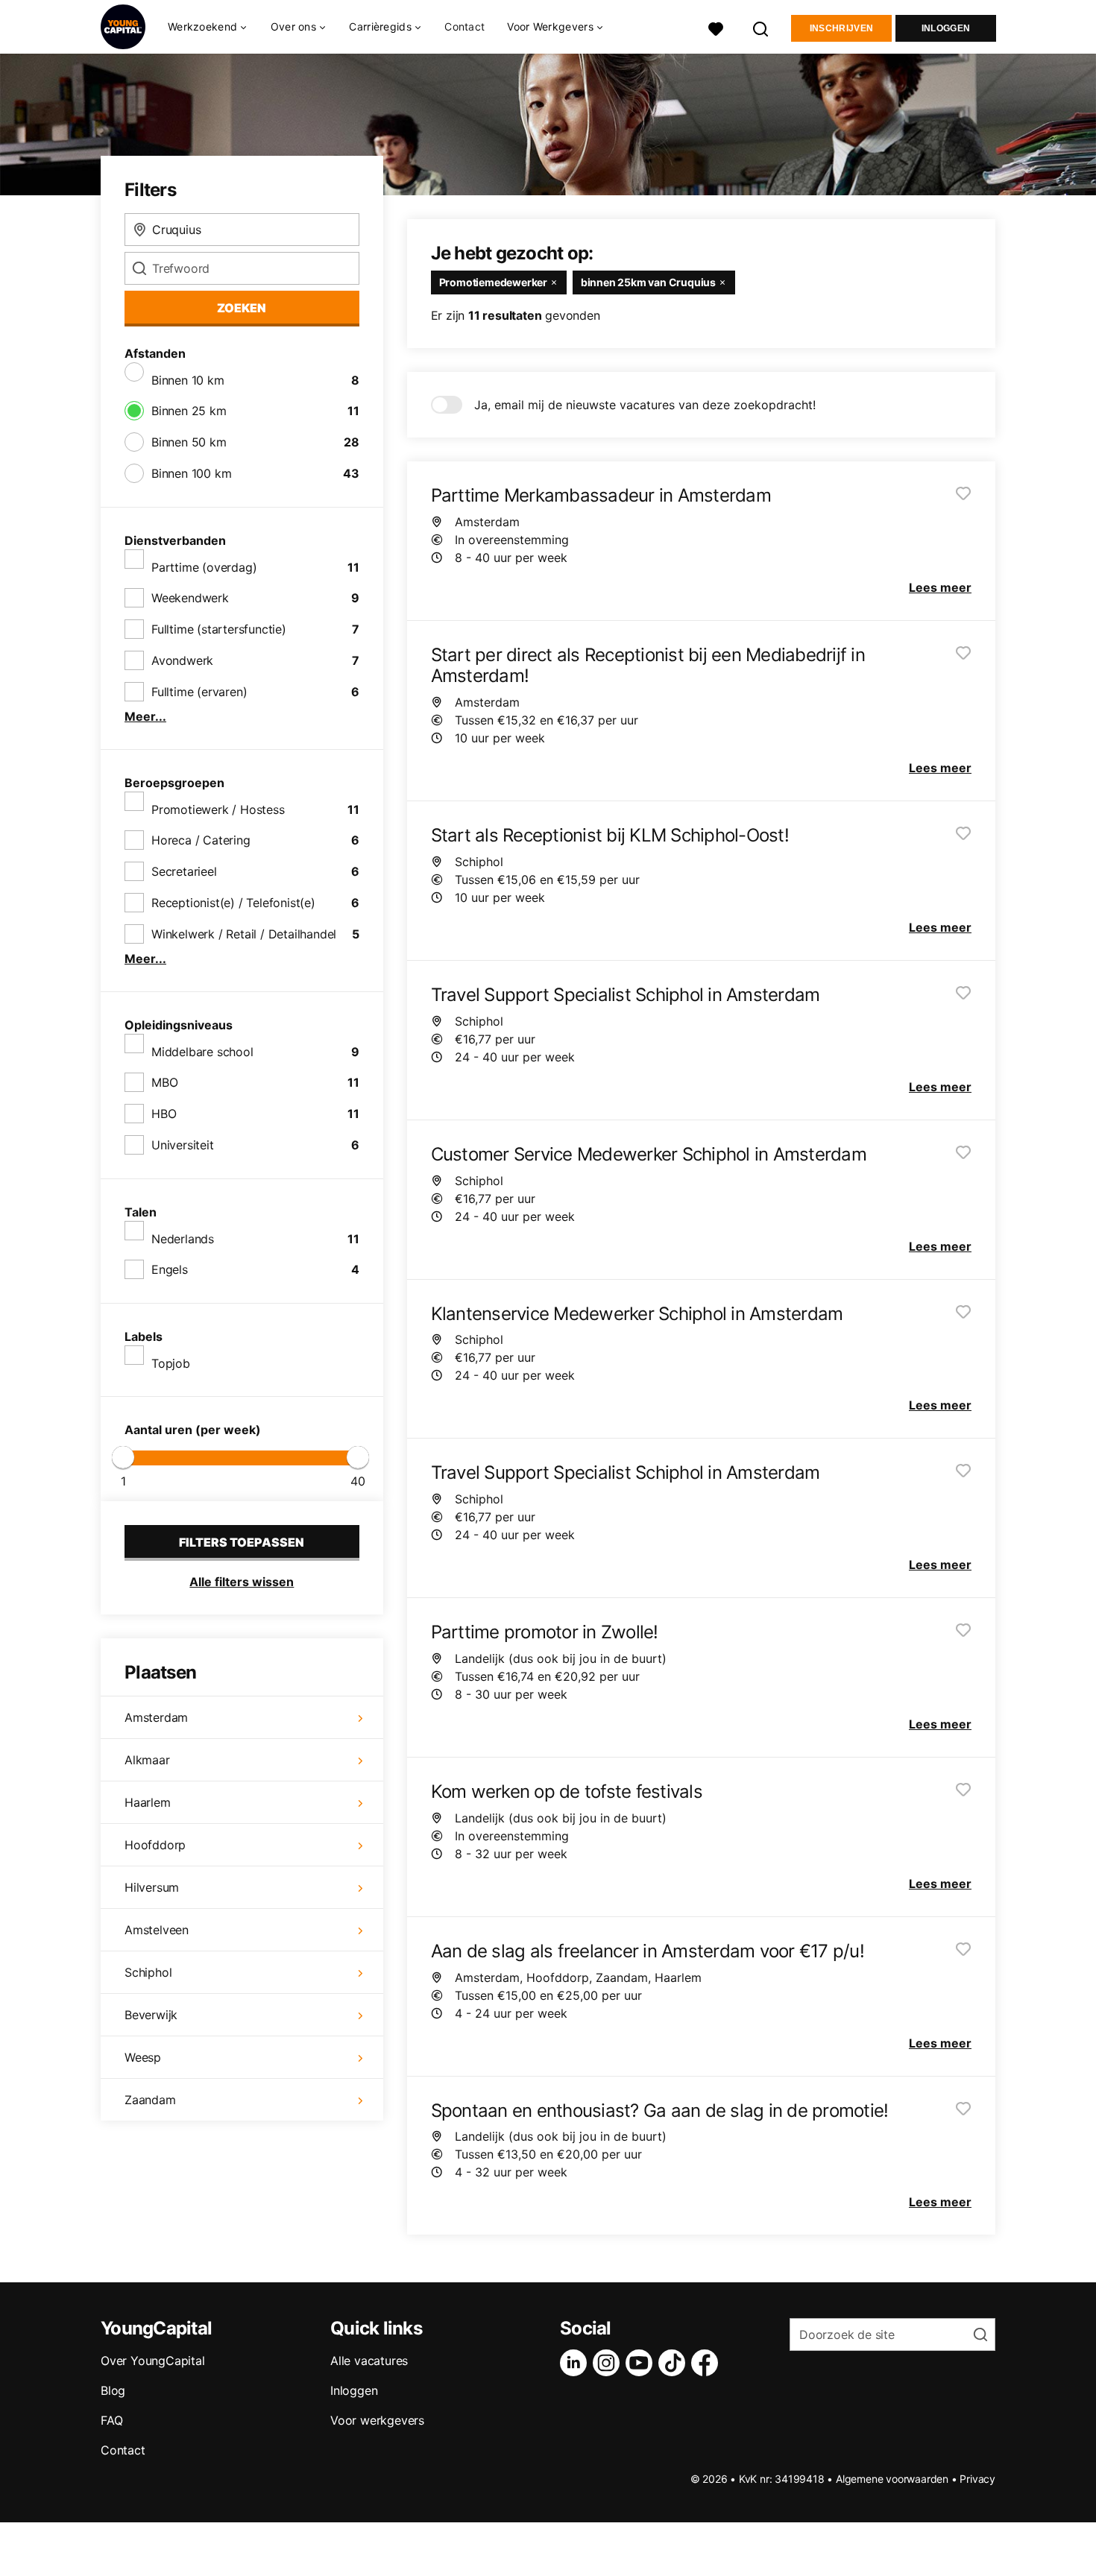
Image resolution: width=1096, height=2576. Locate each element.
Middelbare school (202, 1052)
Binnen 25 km (189, 411)
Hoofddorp (155, 1845)
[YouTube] (642, 2363)
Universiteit (183, 1145)
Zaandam (150, 2100)
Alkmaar (147, 1760)
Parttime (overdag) (204, 567)
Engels (170, 1269)
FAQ (111, 2420)
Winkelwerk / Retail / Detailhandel (244, 934)
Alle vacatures (369, 2361)
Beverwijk (151, 2015)
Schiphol (148, 1972)
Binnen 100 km (191, 473)
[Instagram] (609, 2363)
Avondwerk (182, 660)
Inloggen (946, 28)
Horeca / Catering (201, 840)
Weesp (143, 2057)
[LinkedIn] (576, 2363)
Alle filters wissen (242, 1582)
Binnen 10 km (188, 380)
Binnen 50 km (189, 442)
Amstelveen (157, 1930)
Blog (113, 2390)
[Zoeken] (761, 27)
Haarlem (148, 1802)
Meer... (145, 716)
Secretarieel (184, 871)
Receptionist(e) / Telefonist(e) (233, 903)
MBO (164, 1082)
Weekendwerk (190, 598)
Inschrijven (841, 28)
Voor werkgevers (377, 2420)
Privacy (977, 2479)
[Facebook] (708, 2363)
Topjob (171, 1363)
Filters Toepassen (242, 1542)
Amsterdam (156, 1717)
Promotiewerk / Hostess (218, 809)
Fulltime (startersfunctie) (219, 629)
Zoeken (242, 308)
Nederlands (183, 1239)
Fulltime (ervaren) (199, 692)
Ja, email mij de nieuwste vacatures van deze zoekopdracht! (645, 405)
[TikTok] (675, 2363)
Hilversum (152, 1887)
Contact (464, 26)
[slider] (123, 1457)
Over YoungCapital (153, 2361)
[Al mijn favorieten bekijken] (716, 27)
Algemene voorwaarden (892, 2479)
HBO (164, 1114)
